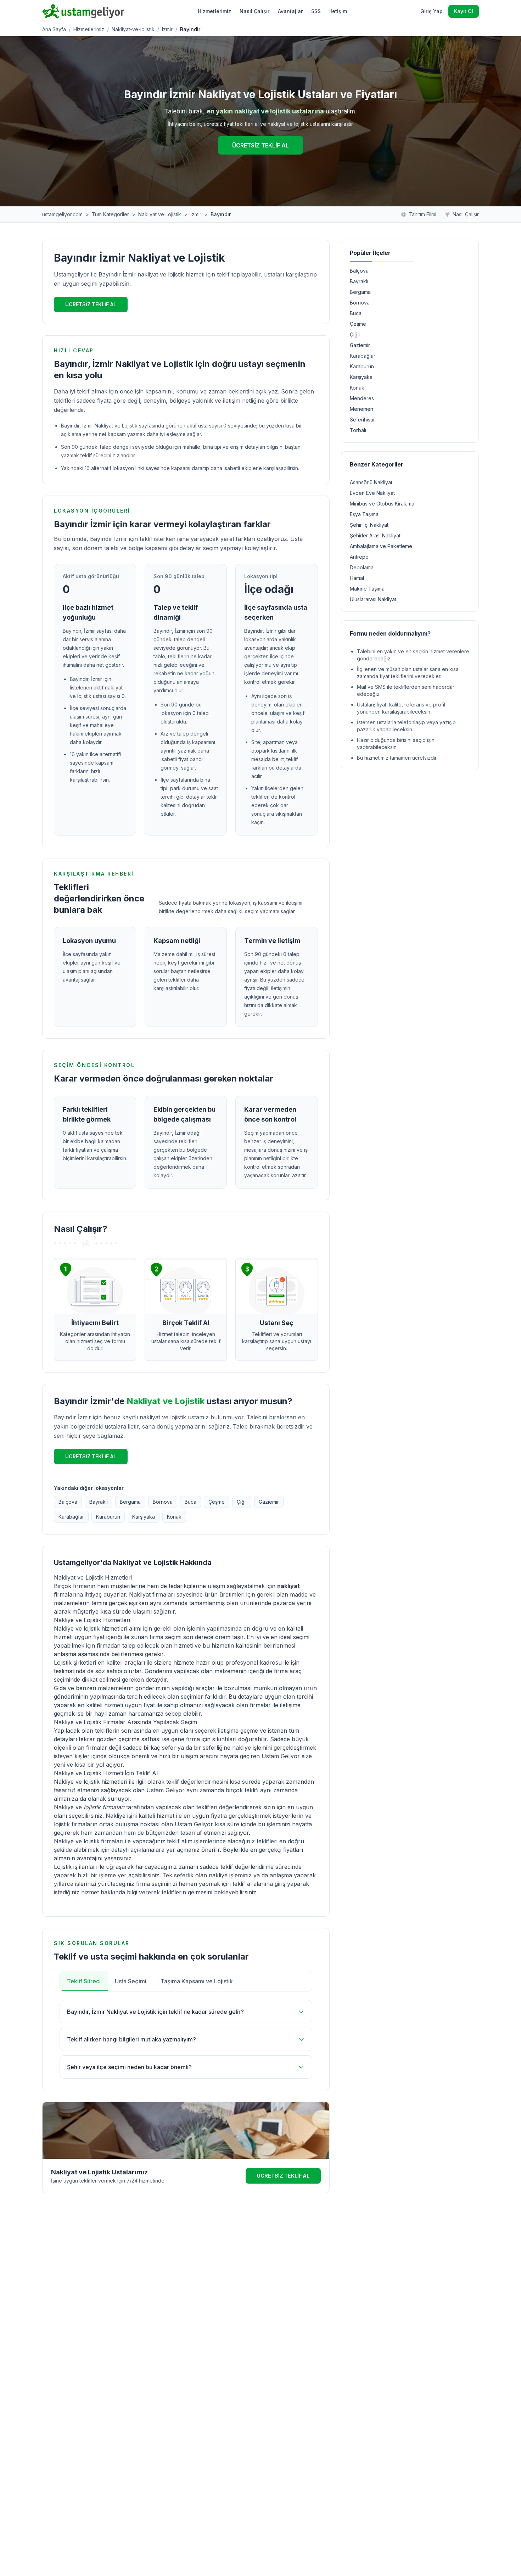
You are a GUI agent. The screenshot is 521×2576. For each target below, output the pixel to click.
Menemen (362, 409)
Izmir (167, 29)
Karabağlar (71, 1517)
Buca (191, 1502)
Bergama (130, 1502)
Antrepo (359, 557)
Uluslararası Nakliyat (373, 599)
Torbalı (358, 430)
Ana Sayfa (54, 29)
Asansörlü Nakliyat (371, 482)
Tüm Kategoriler (110, 214)
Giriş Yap (432, 11)
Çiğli (242, 1502)
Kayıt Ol (464, 11)
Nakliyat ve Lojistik (160, 214)
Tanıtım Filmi (422, 214)
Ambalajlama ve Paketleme (381, 546)
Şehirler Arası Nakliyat (375, 535)
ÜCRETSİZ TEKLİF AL (260, 145)
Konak (174, 1517)
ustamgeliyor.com (62, 214)
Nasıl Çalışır (254, 11)
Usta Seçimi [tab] (131, 1981)
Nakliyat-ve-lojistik (133, 29)
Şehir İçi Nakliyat (369, 525)
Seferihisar (362, 420)
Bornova (163, 1502)
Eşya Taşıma (364, 514)
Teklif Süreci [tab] (84, 1981)
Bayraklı (99, 1502)
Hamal (357, 578)
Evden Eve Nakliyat (372, 493)
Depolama (362, 567)
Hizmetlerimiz (214, 11)
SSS (316, 11)
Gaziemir (269, 1502)
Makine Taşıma (367, 589)
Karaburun (108, 1517)
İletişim (338, 11)
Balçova (68, 1502)
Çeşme (217, 1502)
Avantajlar (290, 11)
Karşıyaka (144, 1517)
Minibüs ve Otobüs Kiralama (382, 504)
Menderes (362, 398)
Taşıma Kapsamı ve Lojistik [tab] (197, 1981)
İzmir (196, 214)
